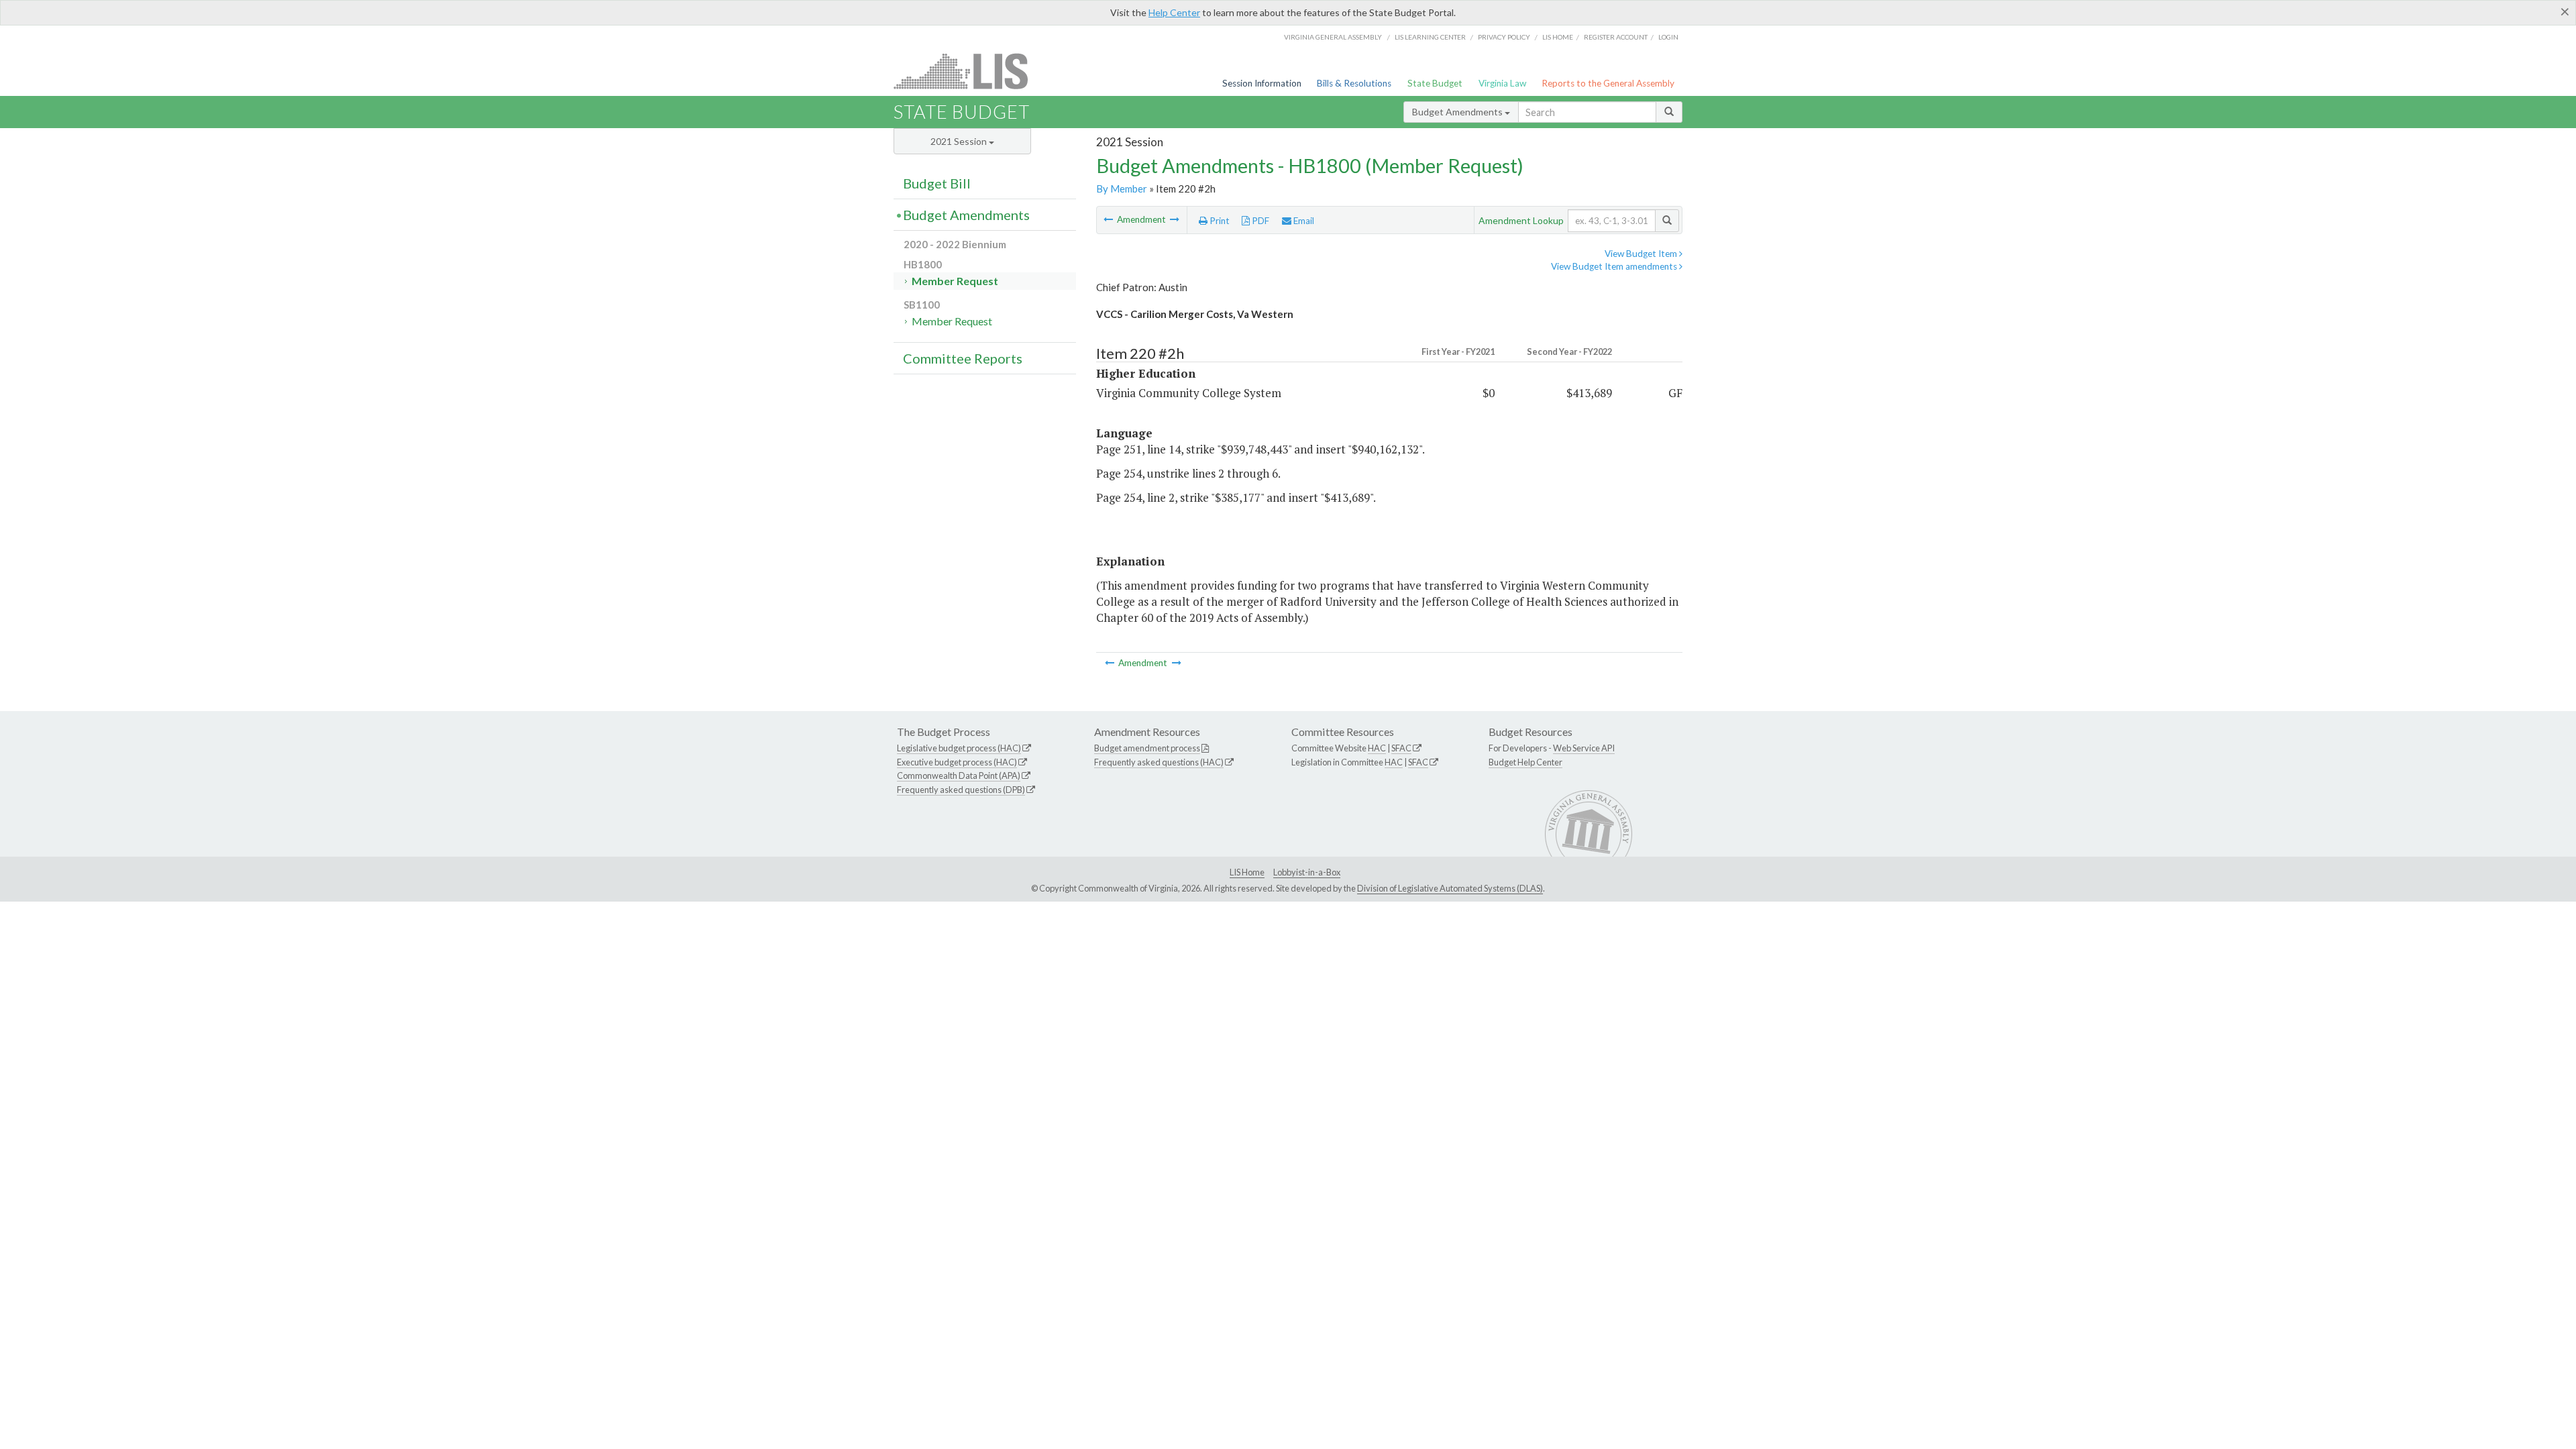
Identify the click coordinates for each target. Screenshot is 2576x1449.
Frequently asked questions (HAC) (1159, 762)
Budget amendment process (1147, 748)
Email (1303, 221)
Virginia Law (1502, 83)
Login (1668, 37)
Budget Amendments (1458, 112)
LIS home (1558, 37)
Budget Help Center (1525, 762)
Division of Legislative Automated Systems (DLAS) (1450, 888)
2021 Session (960, 141)
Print (1219, 221)
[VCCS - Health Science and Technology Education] (1175, 219)
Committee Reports (963, 358)
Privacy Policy (1504, 37)
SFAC (1401, 748)
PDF (1259, 221)
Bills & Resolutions (1354, 83)
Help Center (1174, 12)
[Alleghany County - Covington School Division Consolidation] (1109, 219)
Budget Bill (937, 183)
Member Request (955, 281)
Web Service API (1584, 748)
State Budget (1435, 83)
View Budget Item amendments (1615, 266)
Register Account (1616, 37)
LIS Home (1247, 872)
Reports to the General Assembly (1608, 83)
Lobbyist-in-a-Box (1307, 872)
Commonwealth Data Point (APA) (959, 775)
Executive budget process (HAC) (957, 762)
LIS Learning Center (1430, 37)
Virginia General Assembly (1333, 37)
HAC (1377, 748)
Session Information (1262, 83)
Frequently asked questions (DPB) (961, 790)
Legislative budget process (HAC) (959, 748)
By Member (1122, 189)
